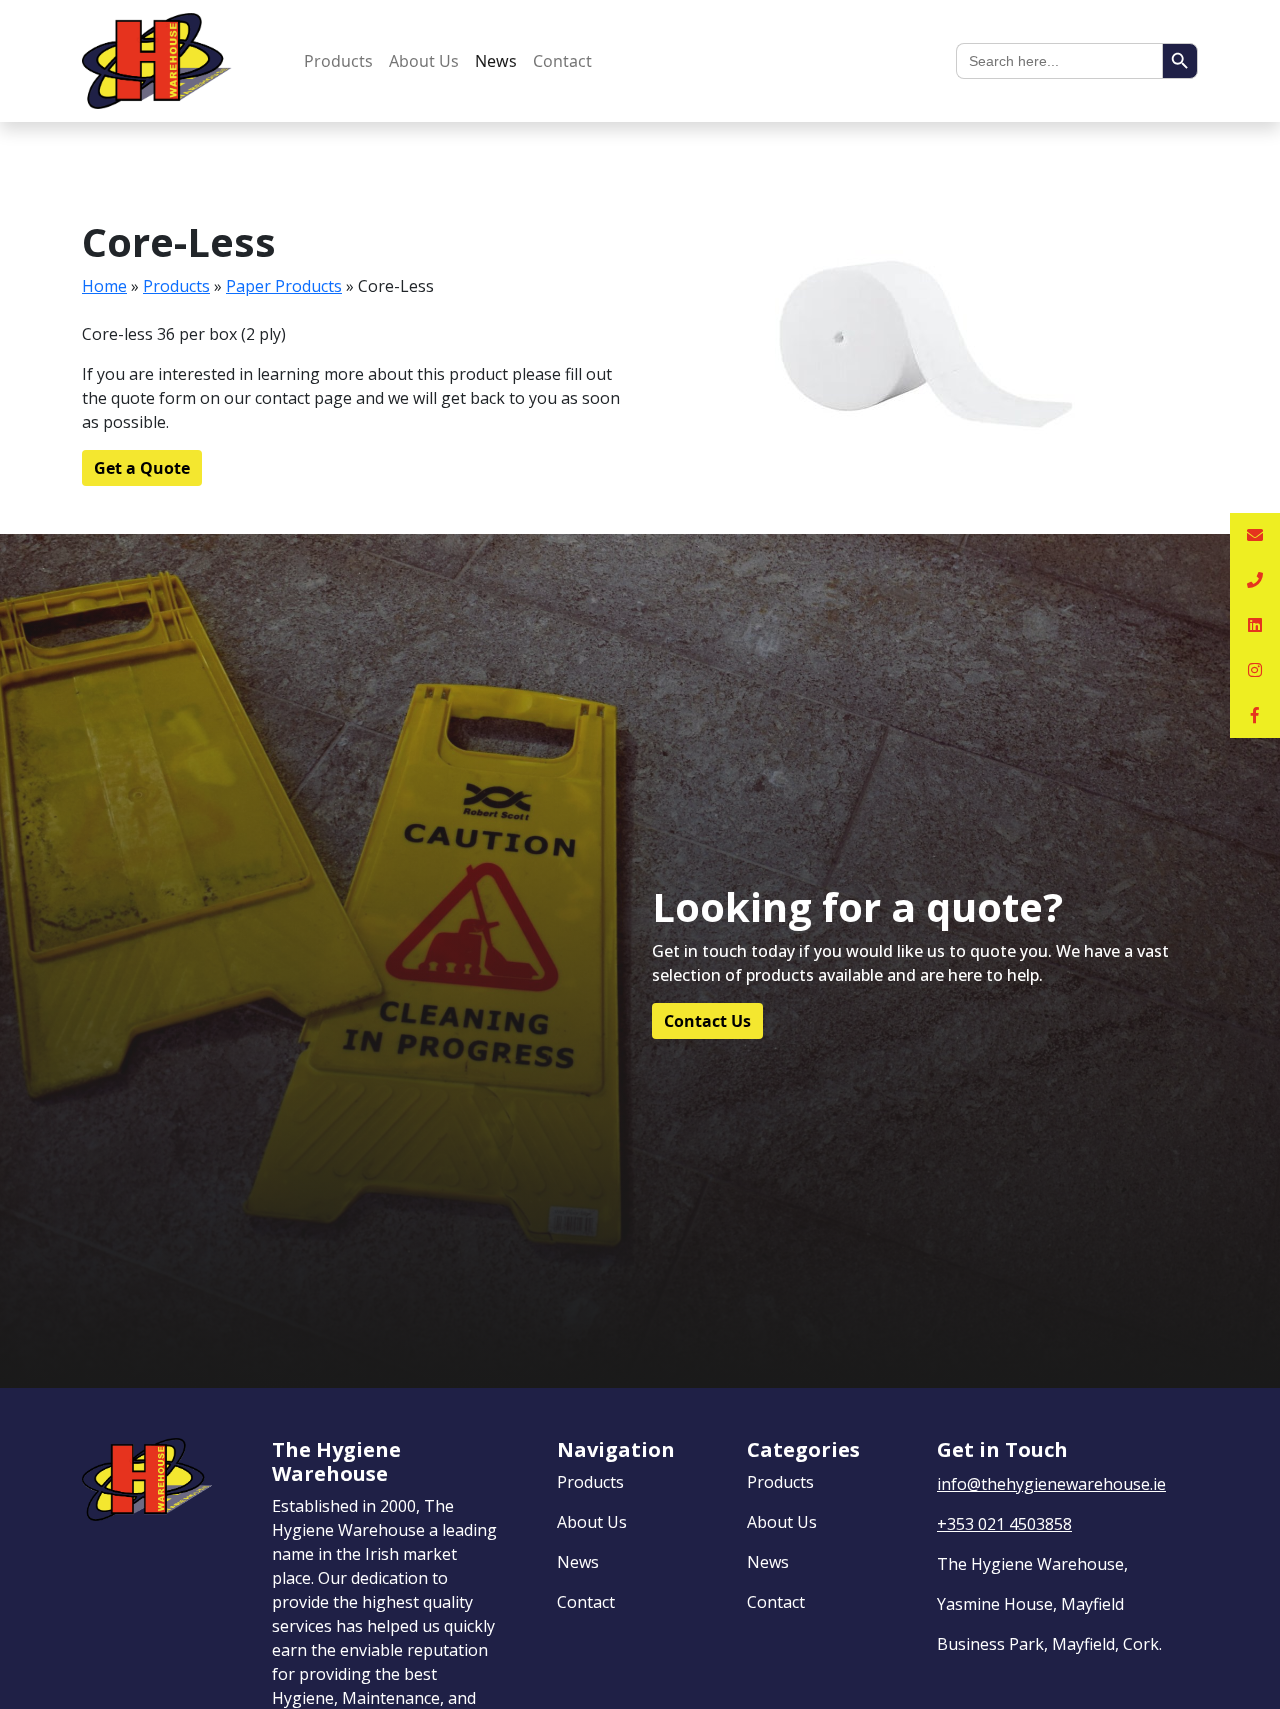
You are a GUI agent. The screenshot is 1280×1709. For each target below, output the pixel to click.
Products (338, 61)
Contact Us (707, 1021)
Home (104, 286)
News (496, 61)
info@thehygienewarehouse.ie (1051, 1484)
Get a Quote (142, 468)
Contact (562, 61)
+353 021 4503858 (1004, 1524)
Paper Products (284, 286)
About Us (424, 61)
